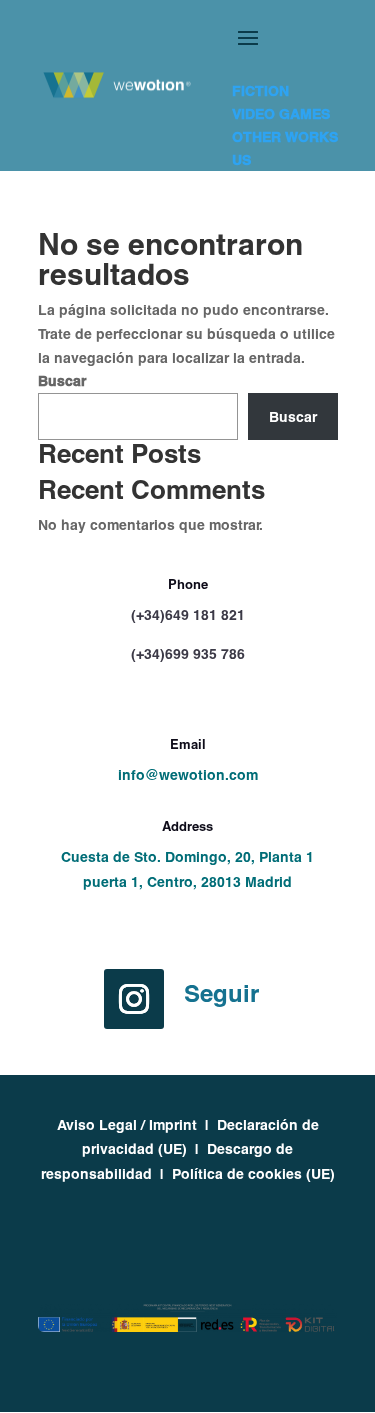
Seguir (221, 992)
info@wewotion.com (188, 774)
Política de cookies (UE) (253, 1173)
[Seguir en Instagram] (134, 999)
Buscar (62, 380)
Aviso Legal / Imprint (127, 1124)
